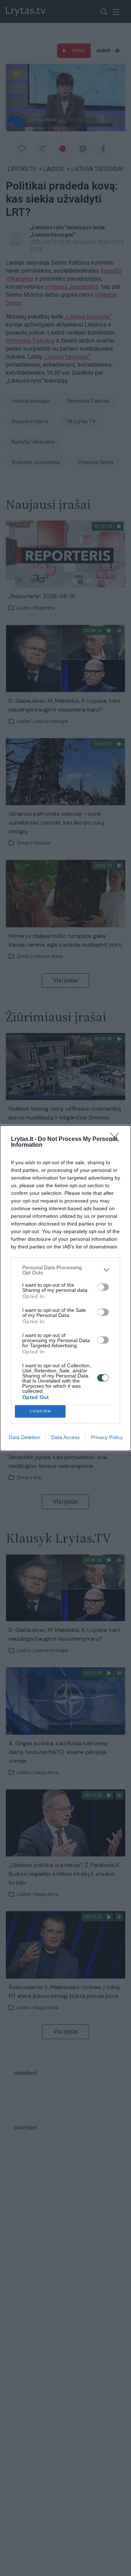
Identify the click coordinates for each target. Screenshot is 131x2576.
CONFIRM (40, 1411)
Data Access (65, 1437)
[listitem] (65, 1270)
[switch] (103, 1287)
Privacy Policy (107, 1437)
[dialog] (65, 1288)
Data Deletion (24, 1437)
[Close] (117, 1139)
